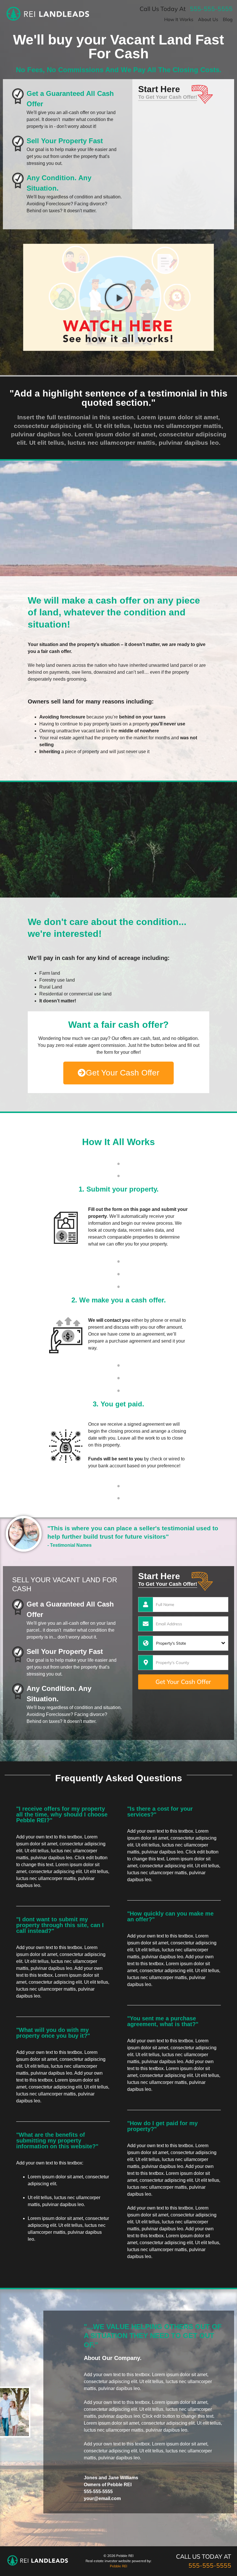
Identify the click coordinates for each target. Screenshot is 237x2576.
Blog (228, 19)
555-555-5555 (211, 9)
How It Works (179, 19)
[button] (118, 297)
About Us (208, 19)
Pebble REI (118, 2566)
